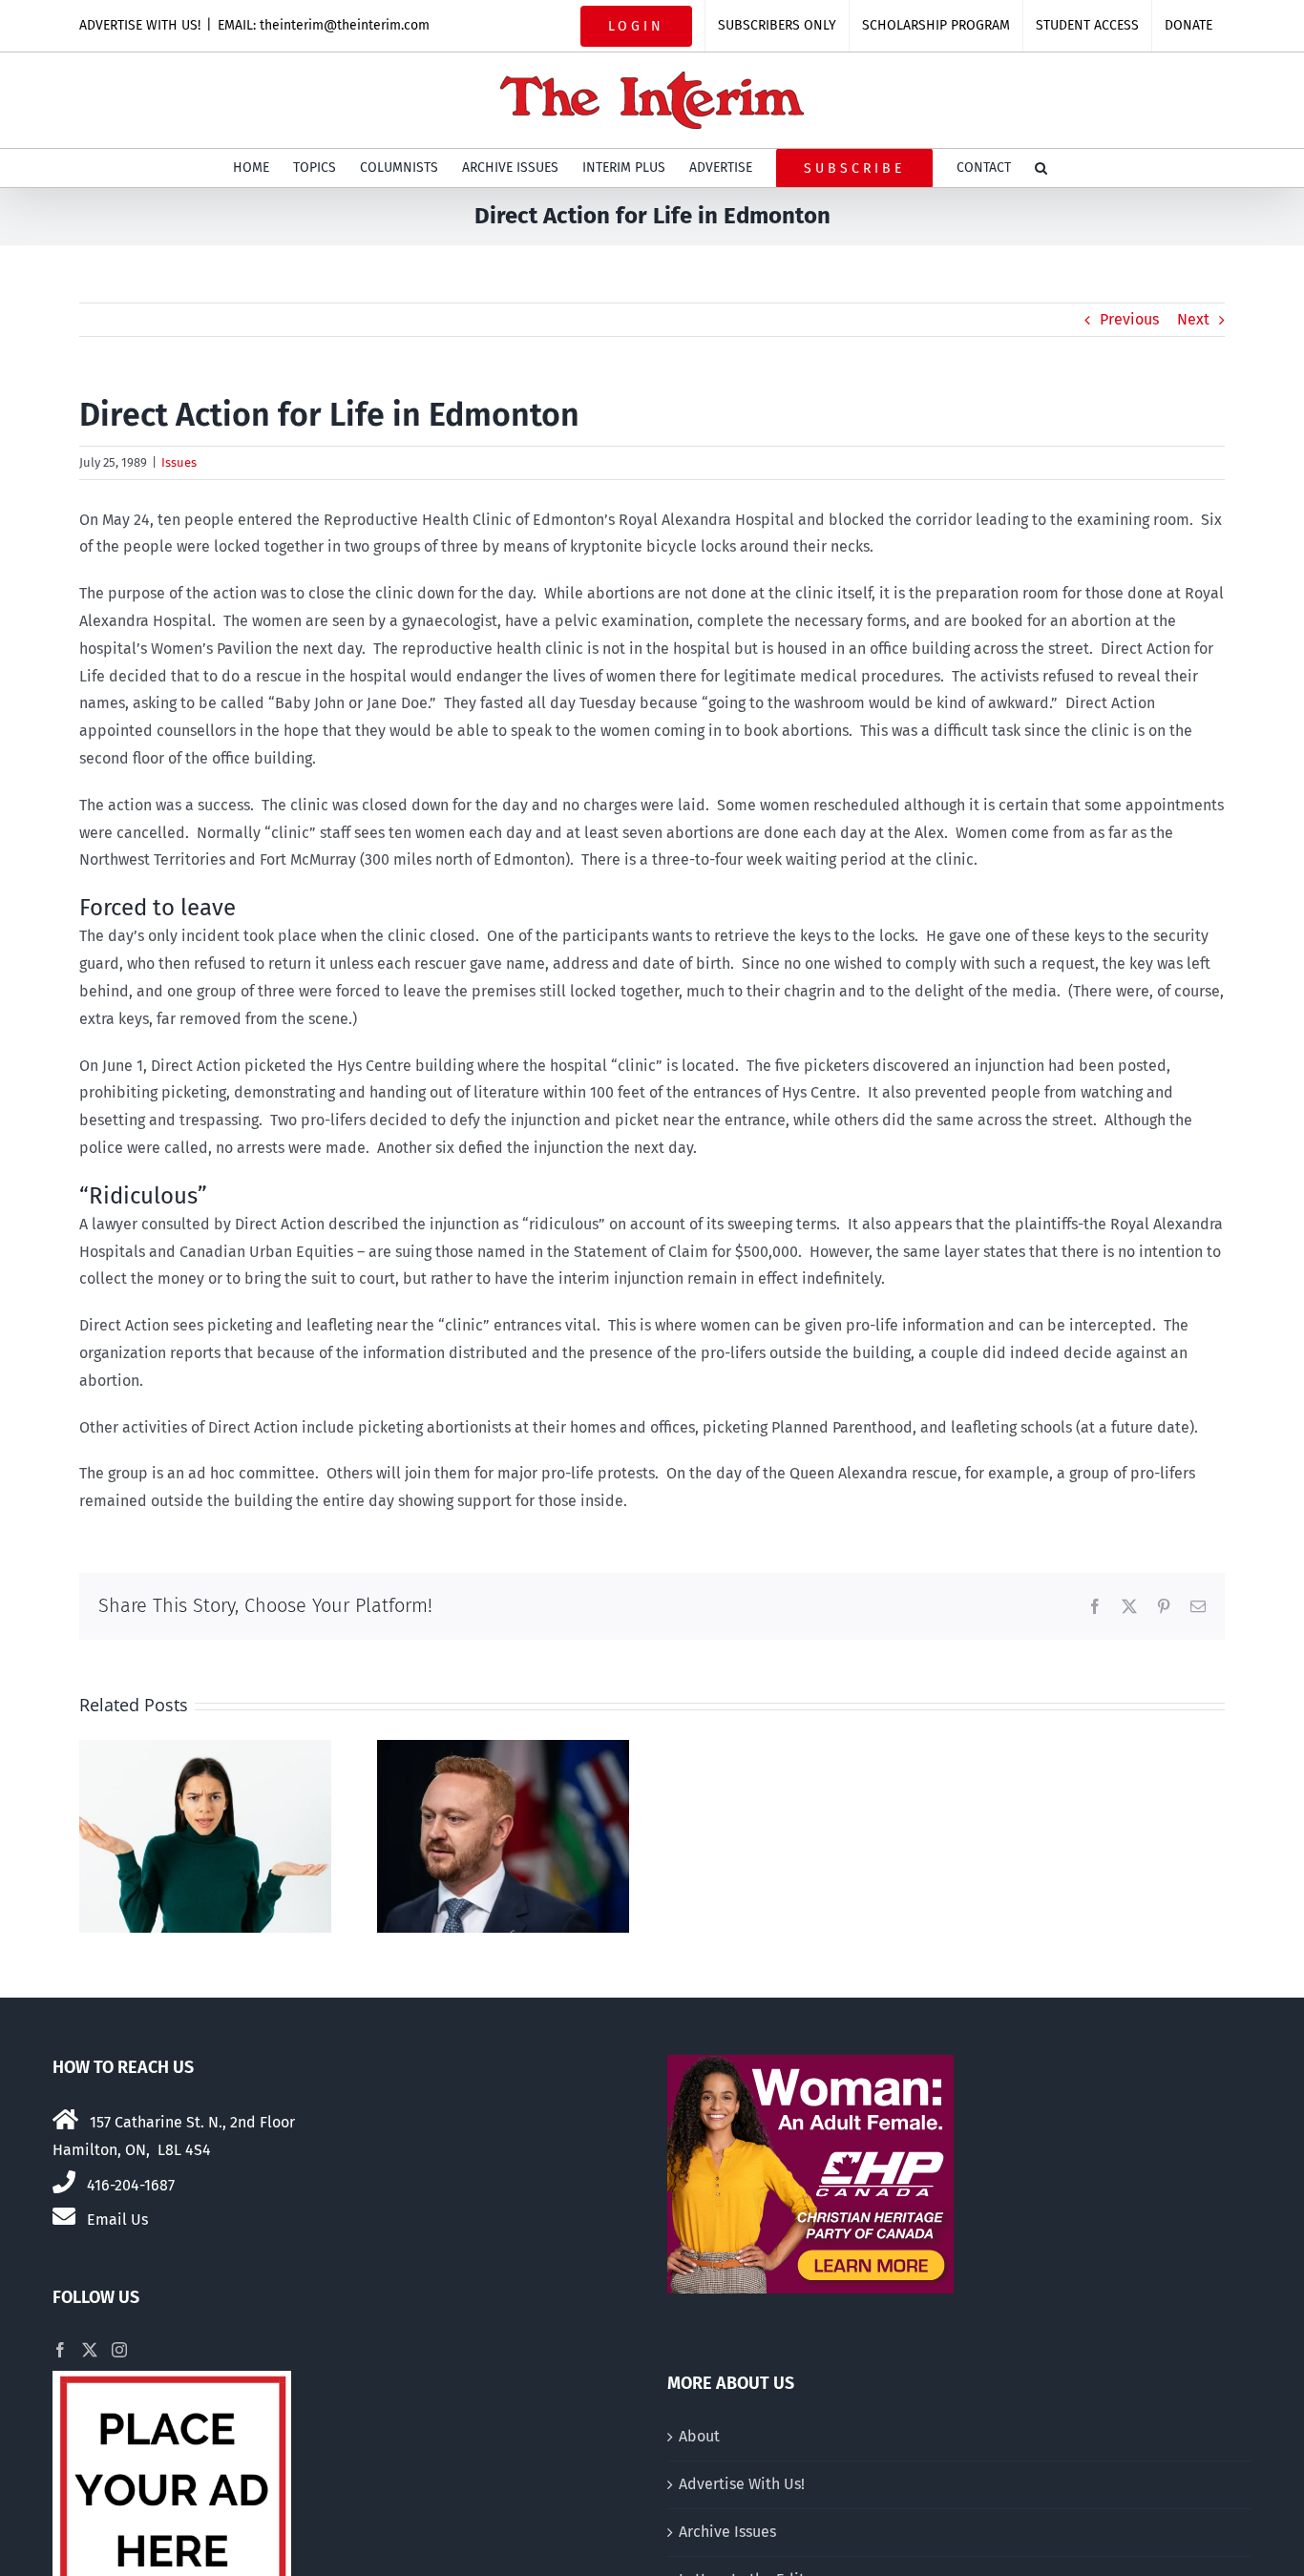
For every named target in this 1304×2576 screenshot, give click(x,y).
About (699, 2436)
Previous (1129, 319)
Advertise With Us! (742, 2484)
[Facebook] (60, 2350)
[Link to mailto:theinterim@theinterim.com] (64, 2216)
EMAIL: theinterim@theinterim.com (324, 25)
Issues (179, 462)
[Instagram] (119, 2350)
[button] (1041, 168)
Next (1193, 319)
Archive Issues (727, 2532)
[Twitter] (90, 2350)
